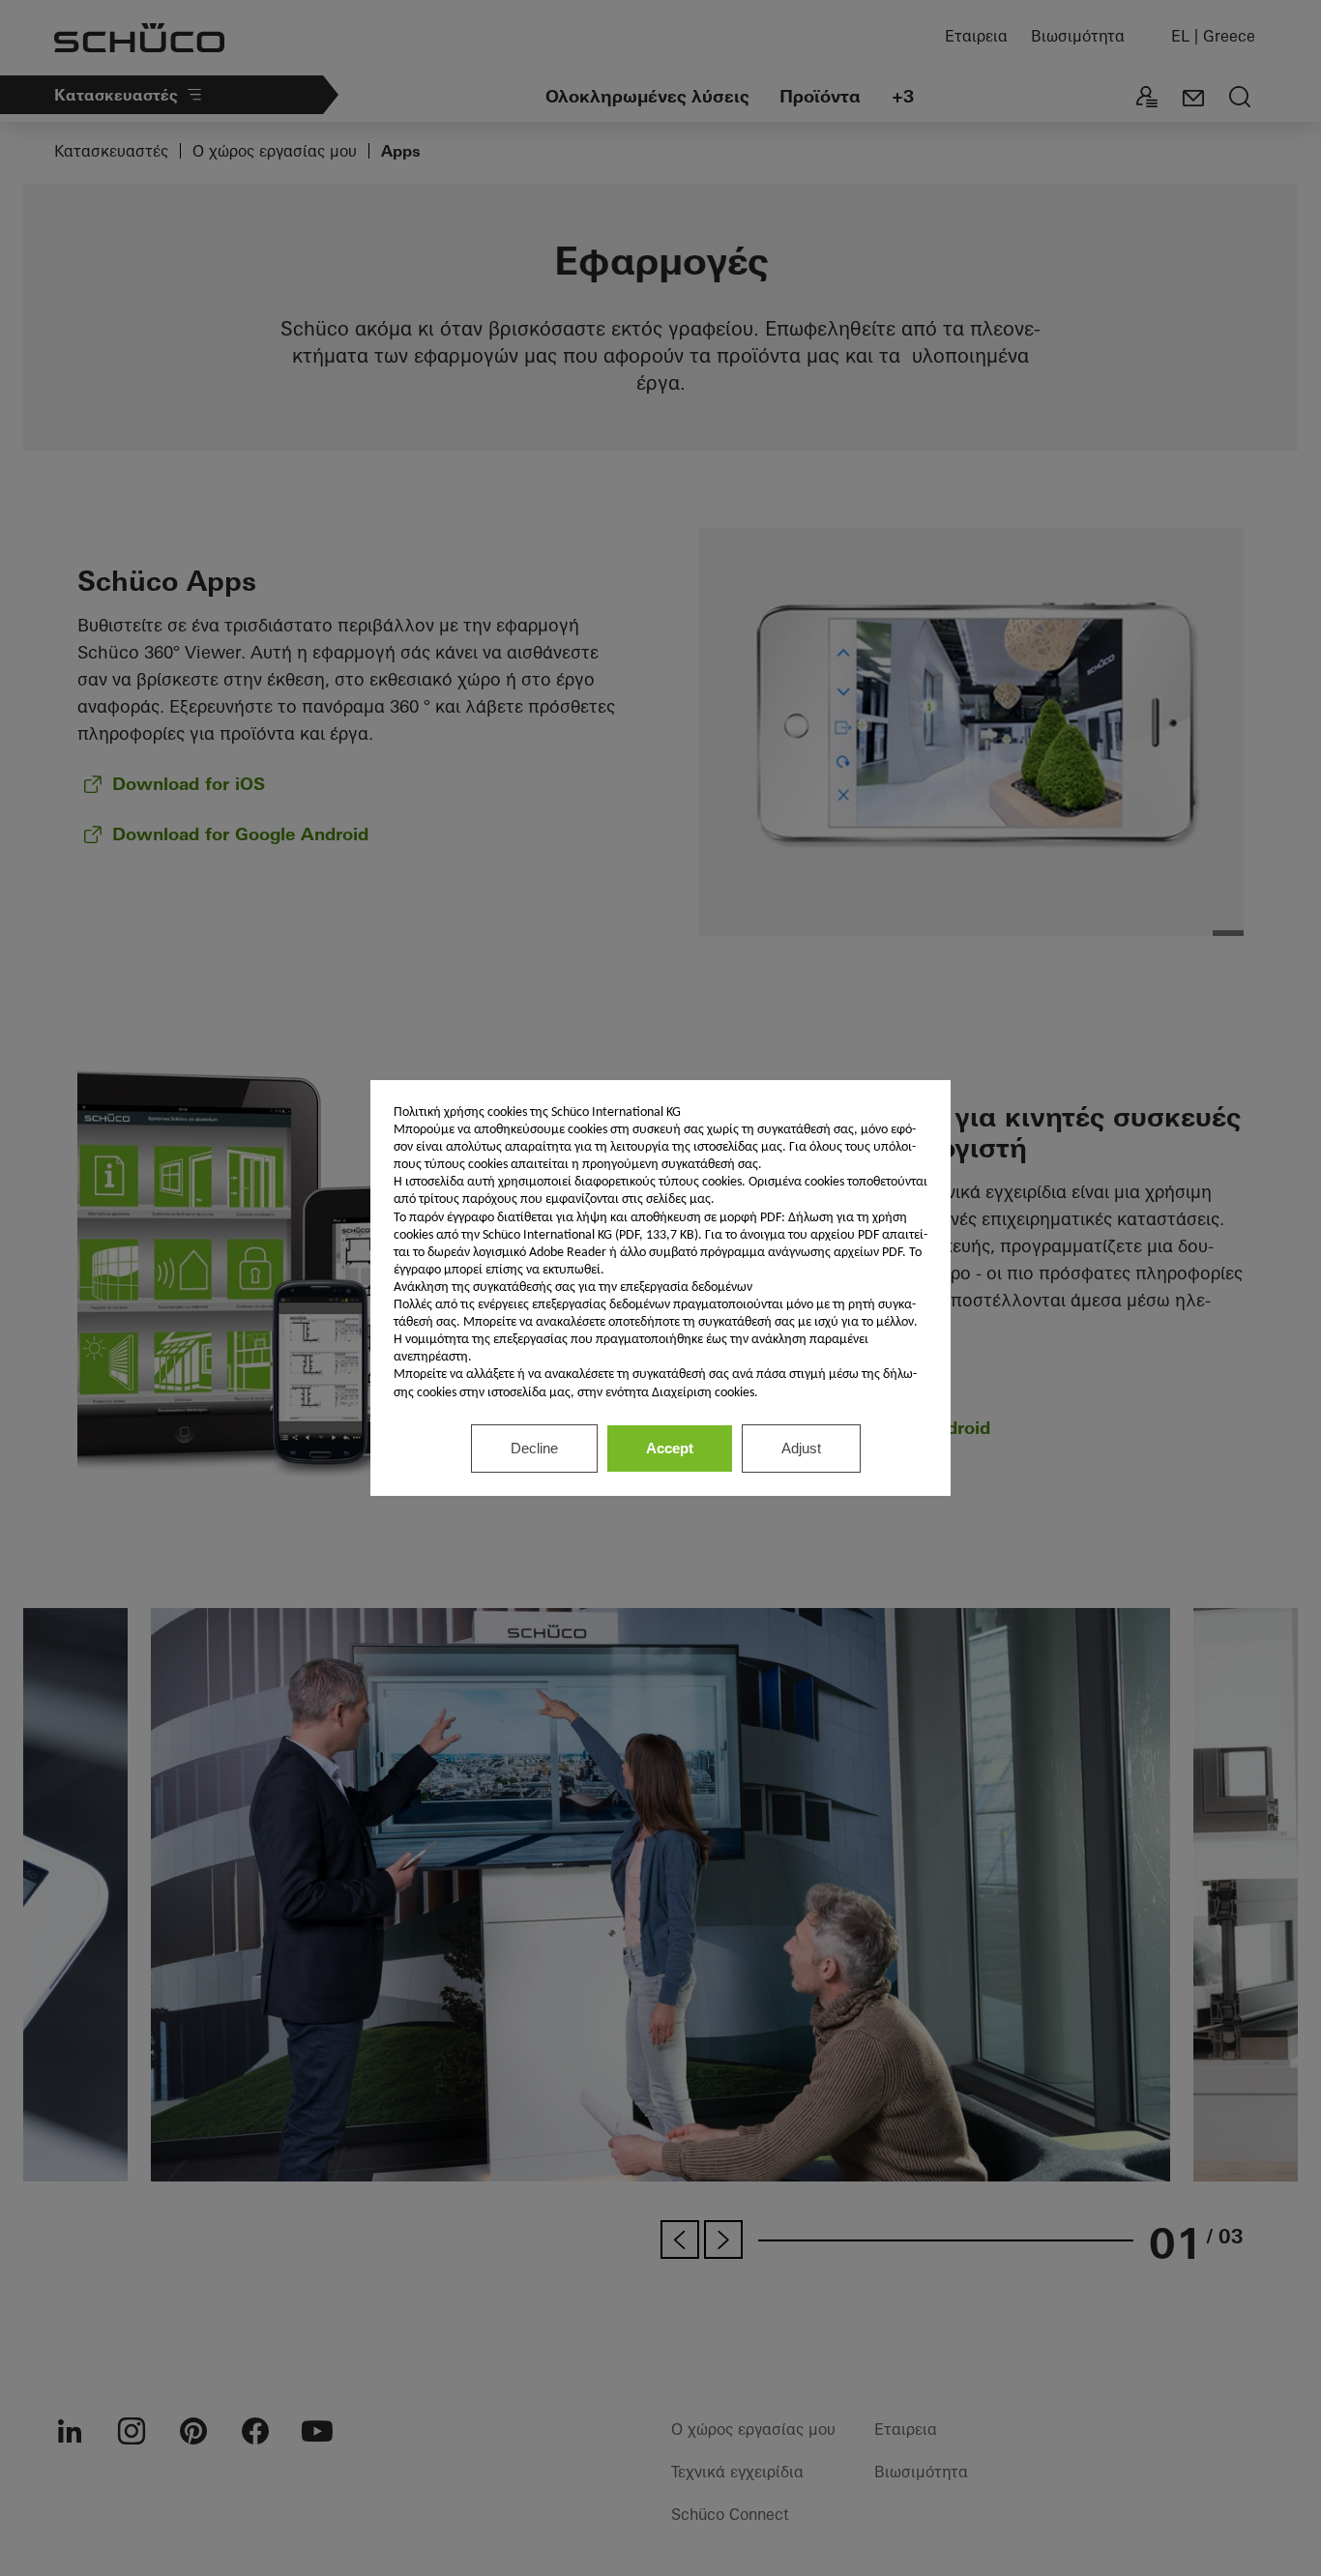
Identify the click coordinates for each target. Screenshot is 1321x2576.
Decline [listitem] (534, 1448)
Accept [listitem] (670, 1448)
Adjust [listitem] (801, 1448)
